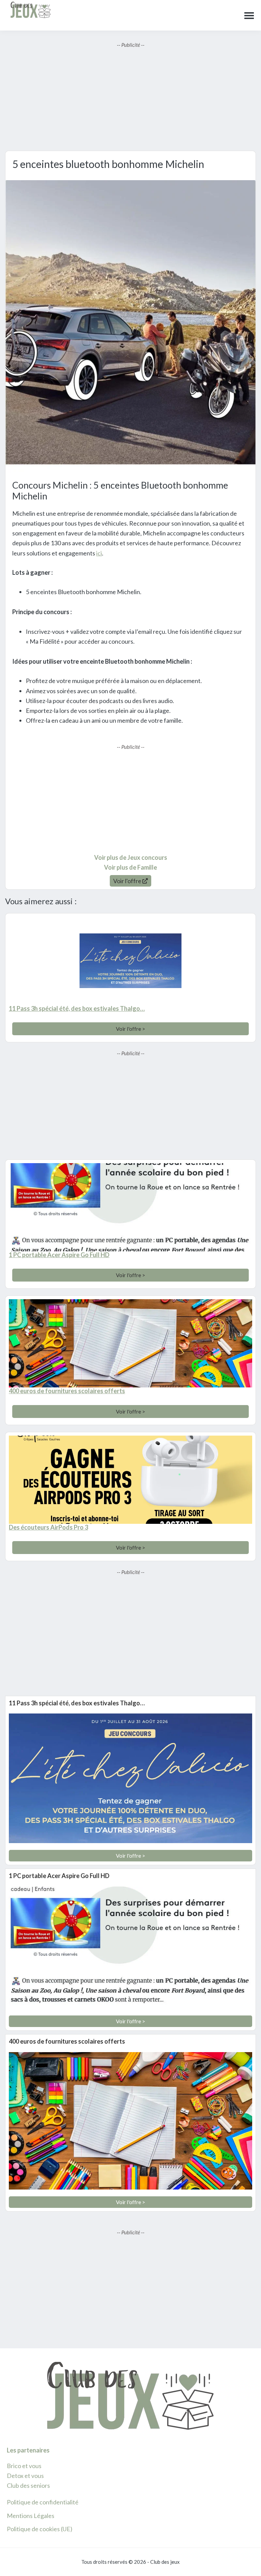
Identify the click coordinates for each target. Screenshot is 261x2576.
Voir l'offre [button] (128, 881)
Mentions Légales (31, 2516)
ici (99, 553)
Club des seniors (28, 2485)
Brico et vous (24, 2466)
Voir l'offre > (130, 1029)
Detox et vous (25, 2476)
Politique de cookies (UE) (40, 2529)
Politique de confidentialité (43, 2502)
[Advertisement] (130, 96)
